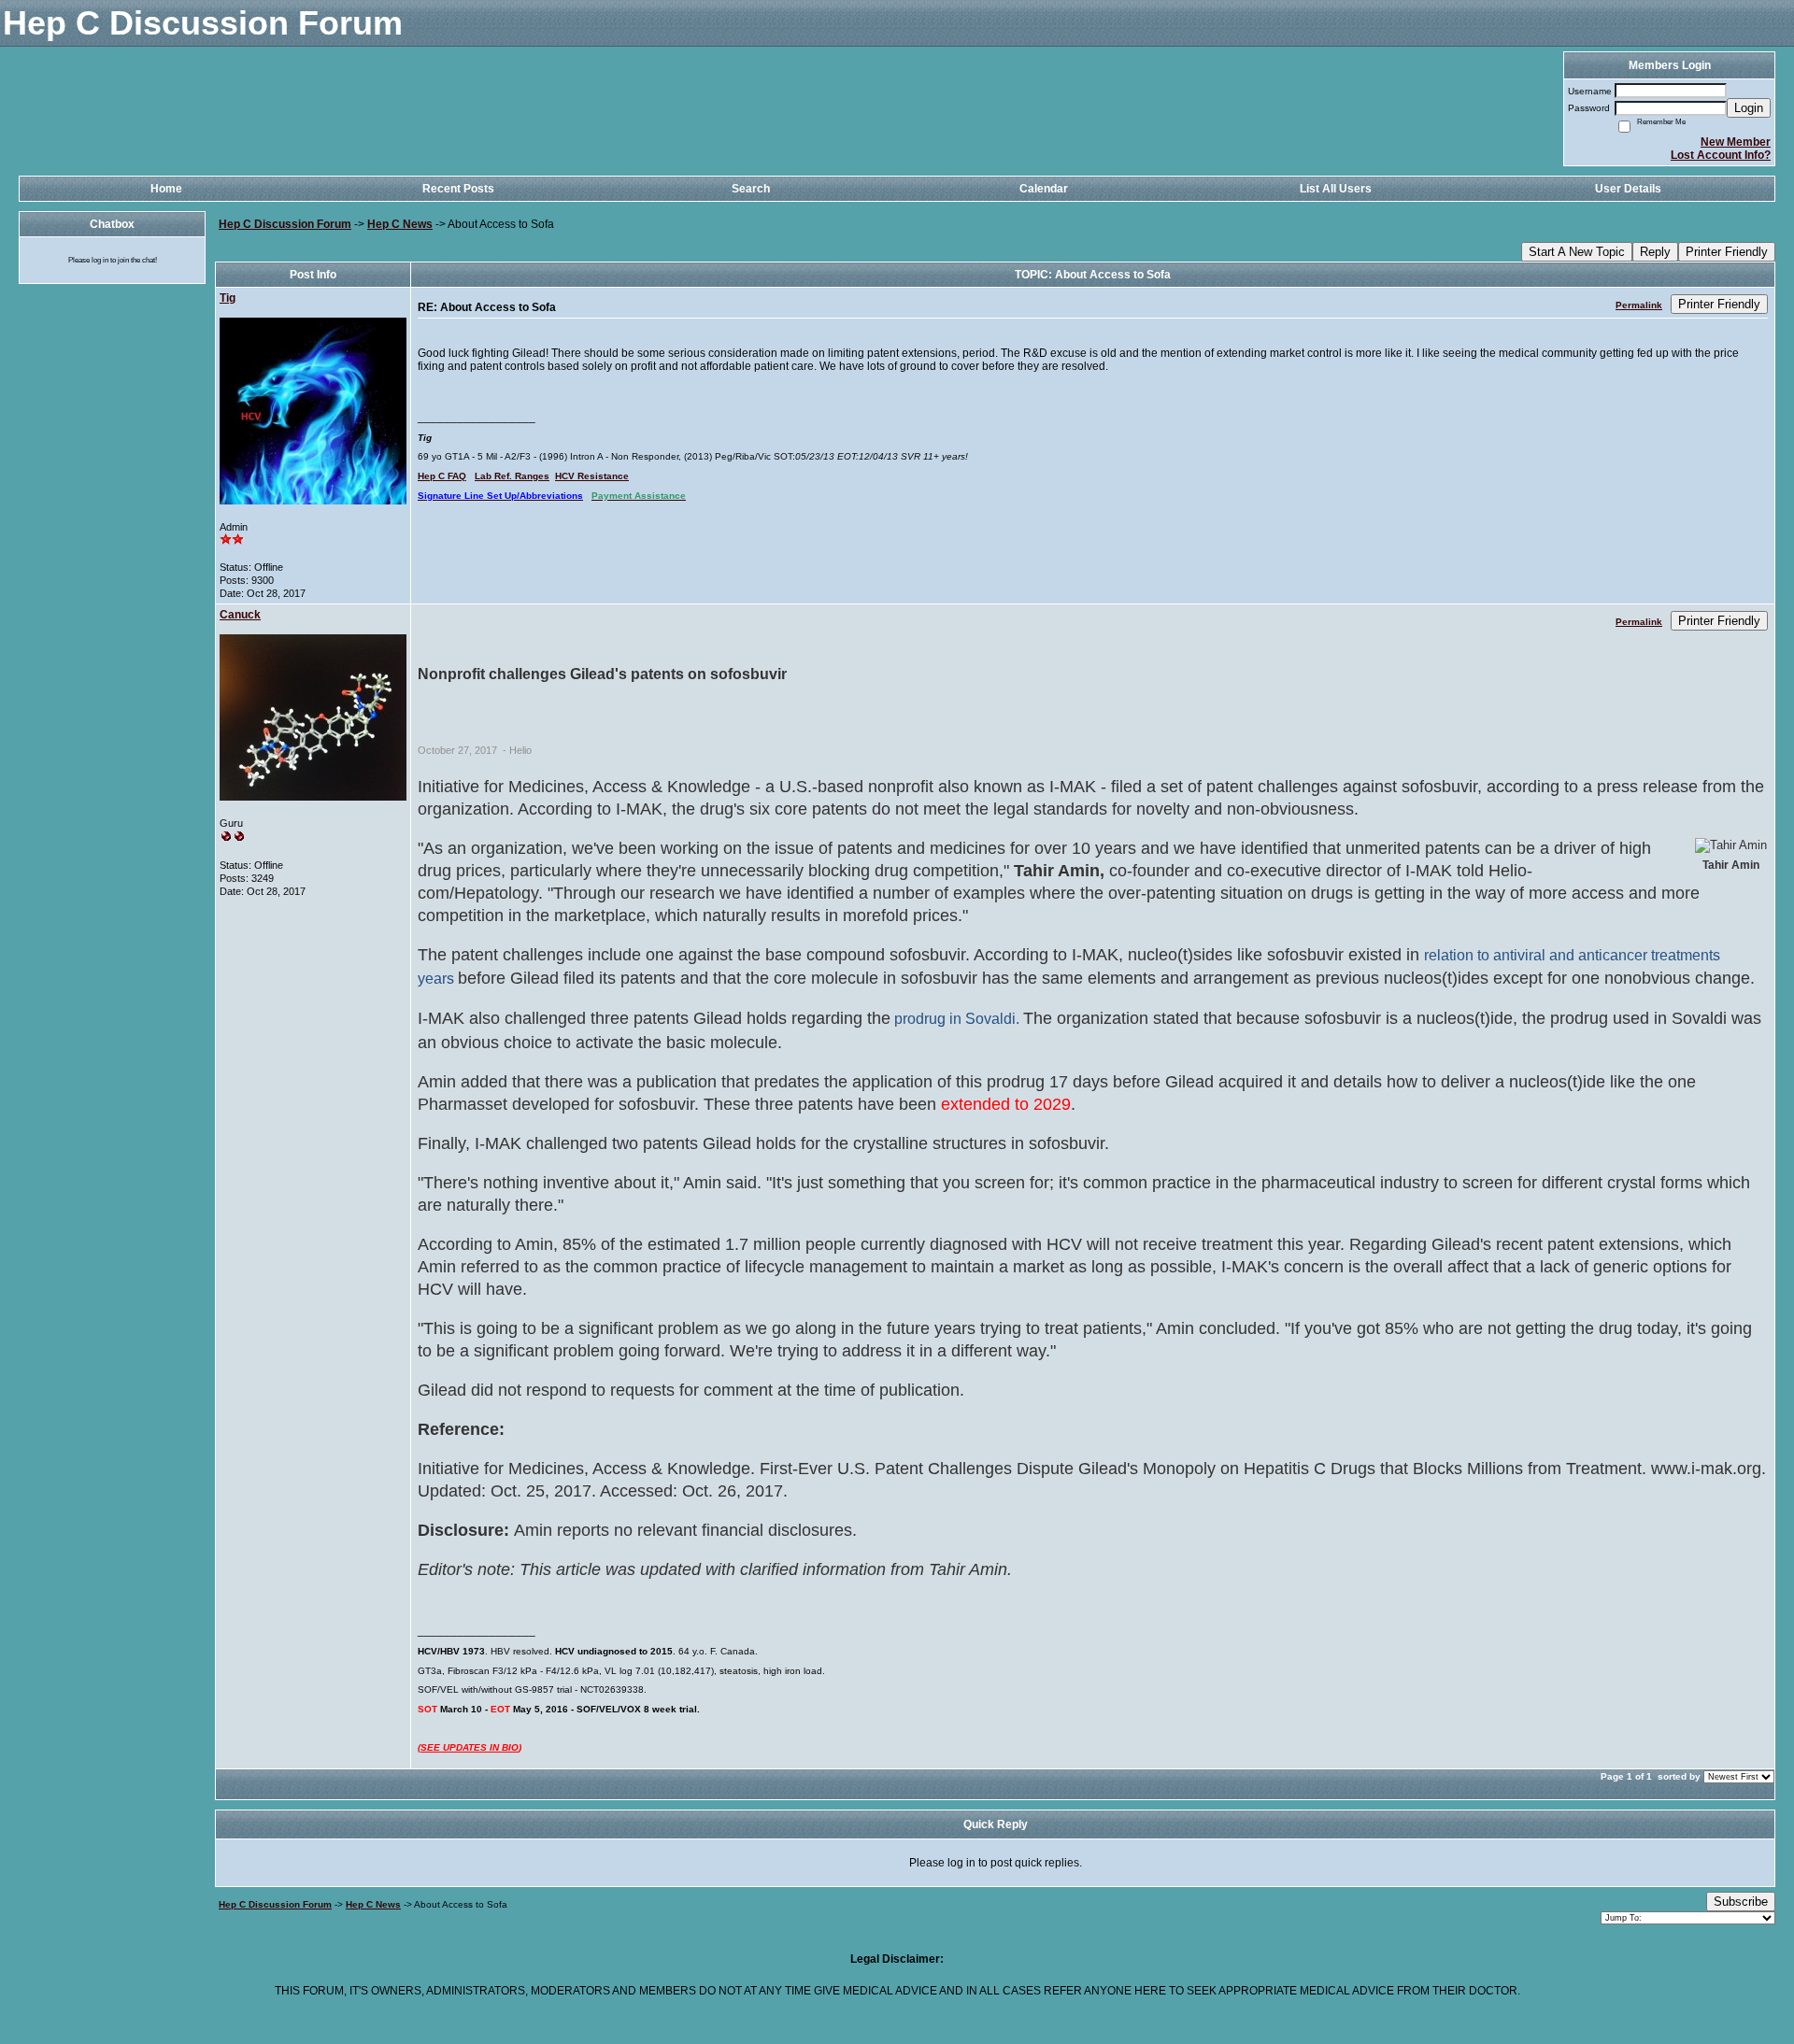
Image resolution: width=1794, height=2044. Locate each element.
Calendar (1044, 189)
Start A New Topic (1577, 252)
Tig (228, 298)
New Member (1736, 142)
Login (1749, 108)
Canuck (240, 615)
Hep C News (400, 224)
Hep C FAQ (442, 476)
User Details (1628, 189)
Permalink (1639, 305)
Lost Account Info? (1721, 155)
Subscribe (1741, 1902)
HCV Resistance (592, 476)
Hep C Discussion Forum (285, 224)
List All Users (1336, 189)
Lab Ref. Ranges (512, 476)
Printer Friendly (1727, 252)
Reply (1655, 252)
